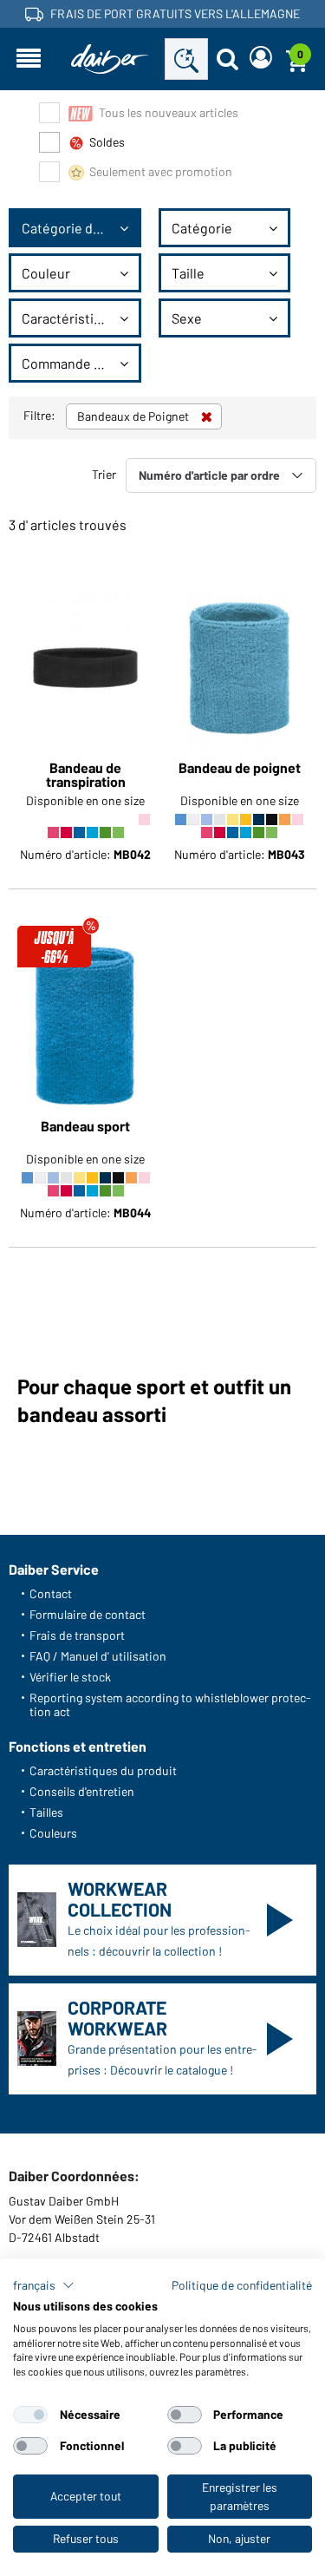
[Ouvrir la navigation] (29, 59)
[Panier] (296, 59)
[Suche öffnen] (227, 59)
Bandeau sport (85, 1127)
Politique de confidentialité (242, 2285)
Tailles (46, 1812)
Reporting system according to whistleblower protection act (170, 1704)
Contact (51, 1593)
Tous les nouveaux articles (169, 112)
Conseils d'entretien (82, 1791)
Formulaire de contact (88, 1614)
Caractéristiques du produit (103, 1770)
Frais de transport (77, 1635)
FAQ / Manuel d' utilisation (98, 1656)
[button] (44, 2285)
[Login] (261, 59)
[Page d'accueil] (110, 59)
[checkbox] (30, 2415)
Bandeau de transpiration (86, 775)
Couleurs (53, 1833)
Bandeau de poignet (240, 768)
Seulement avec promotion (161, 171)
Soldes (107, 142)
